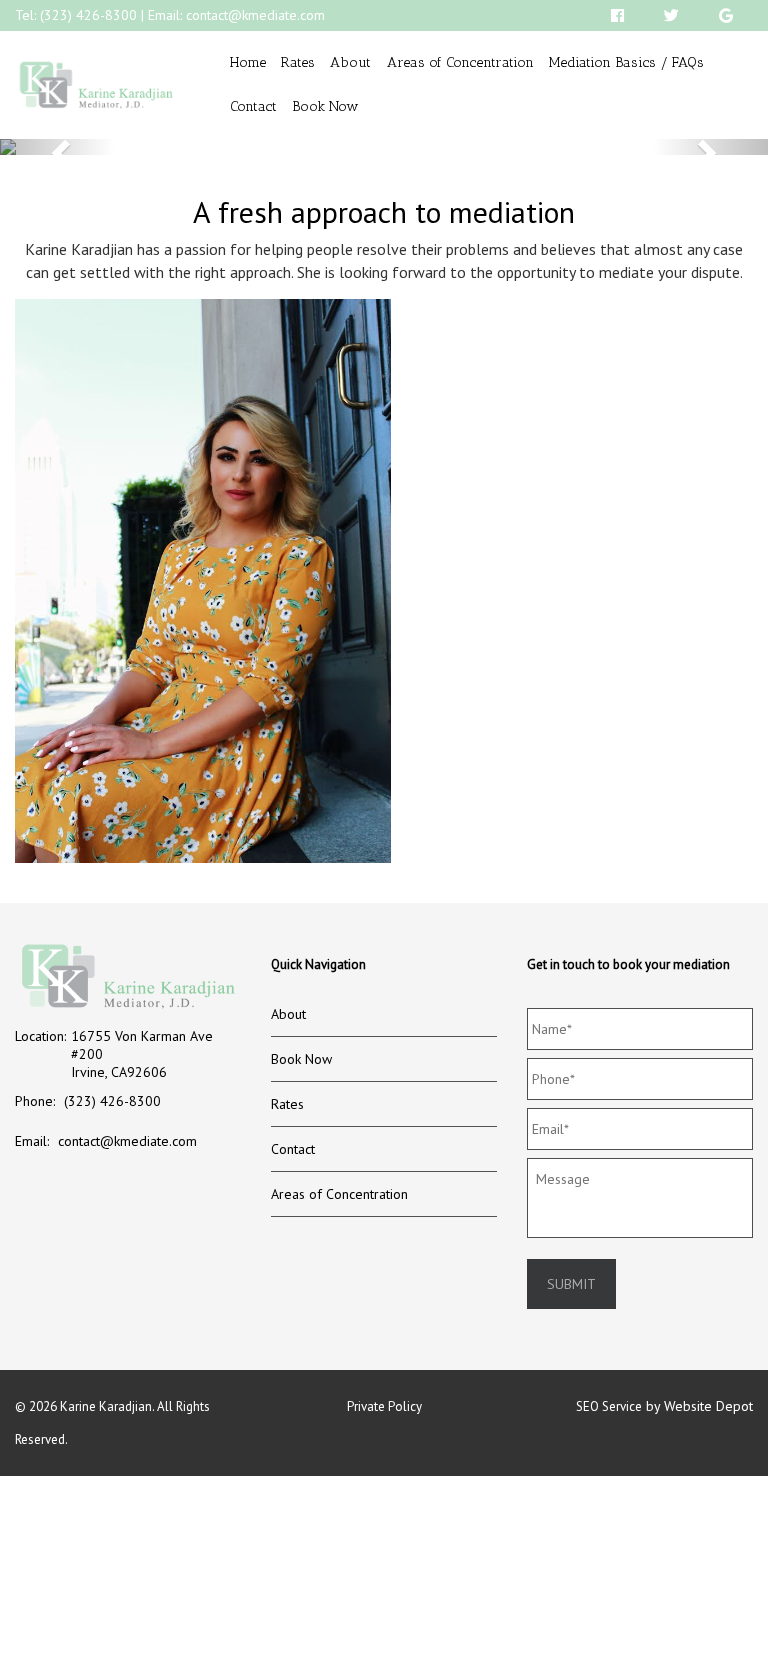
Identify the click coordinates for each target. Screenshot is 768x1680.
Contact (253, 106)
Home (248, 62)
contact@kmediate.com (255, 15)
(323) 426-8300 (88, 15)
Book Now (325, 106)
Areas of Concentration (460, 62)
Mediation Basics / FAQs (626, 62)
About (350, 62)
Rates (298, 62)
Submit (571, 1284)
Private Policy (384, 1406)
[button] (57, 147)
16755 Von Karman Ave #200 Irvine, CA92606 (142, 1054)
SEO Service (609, 1406)
